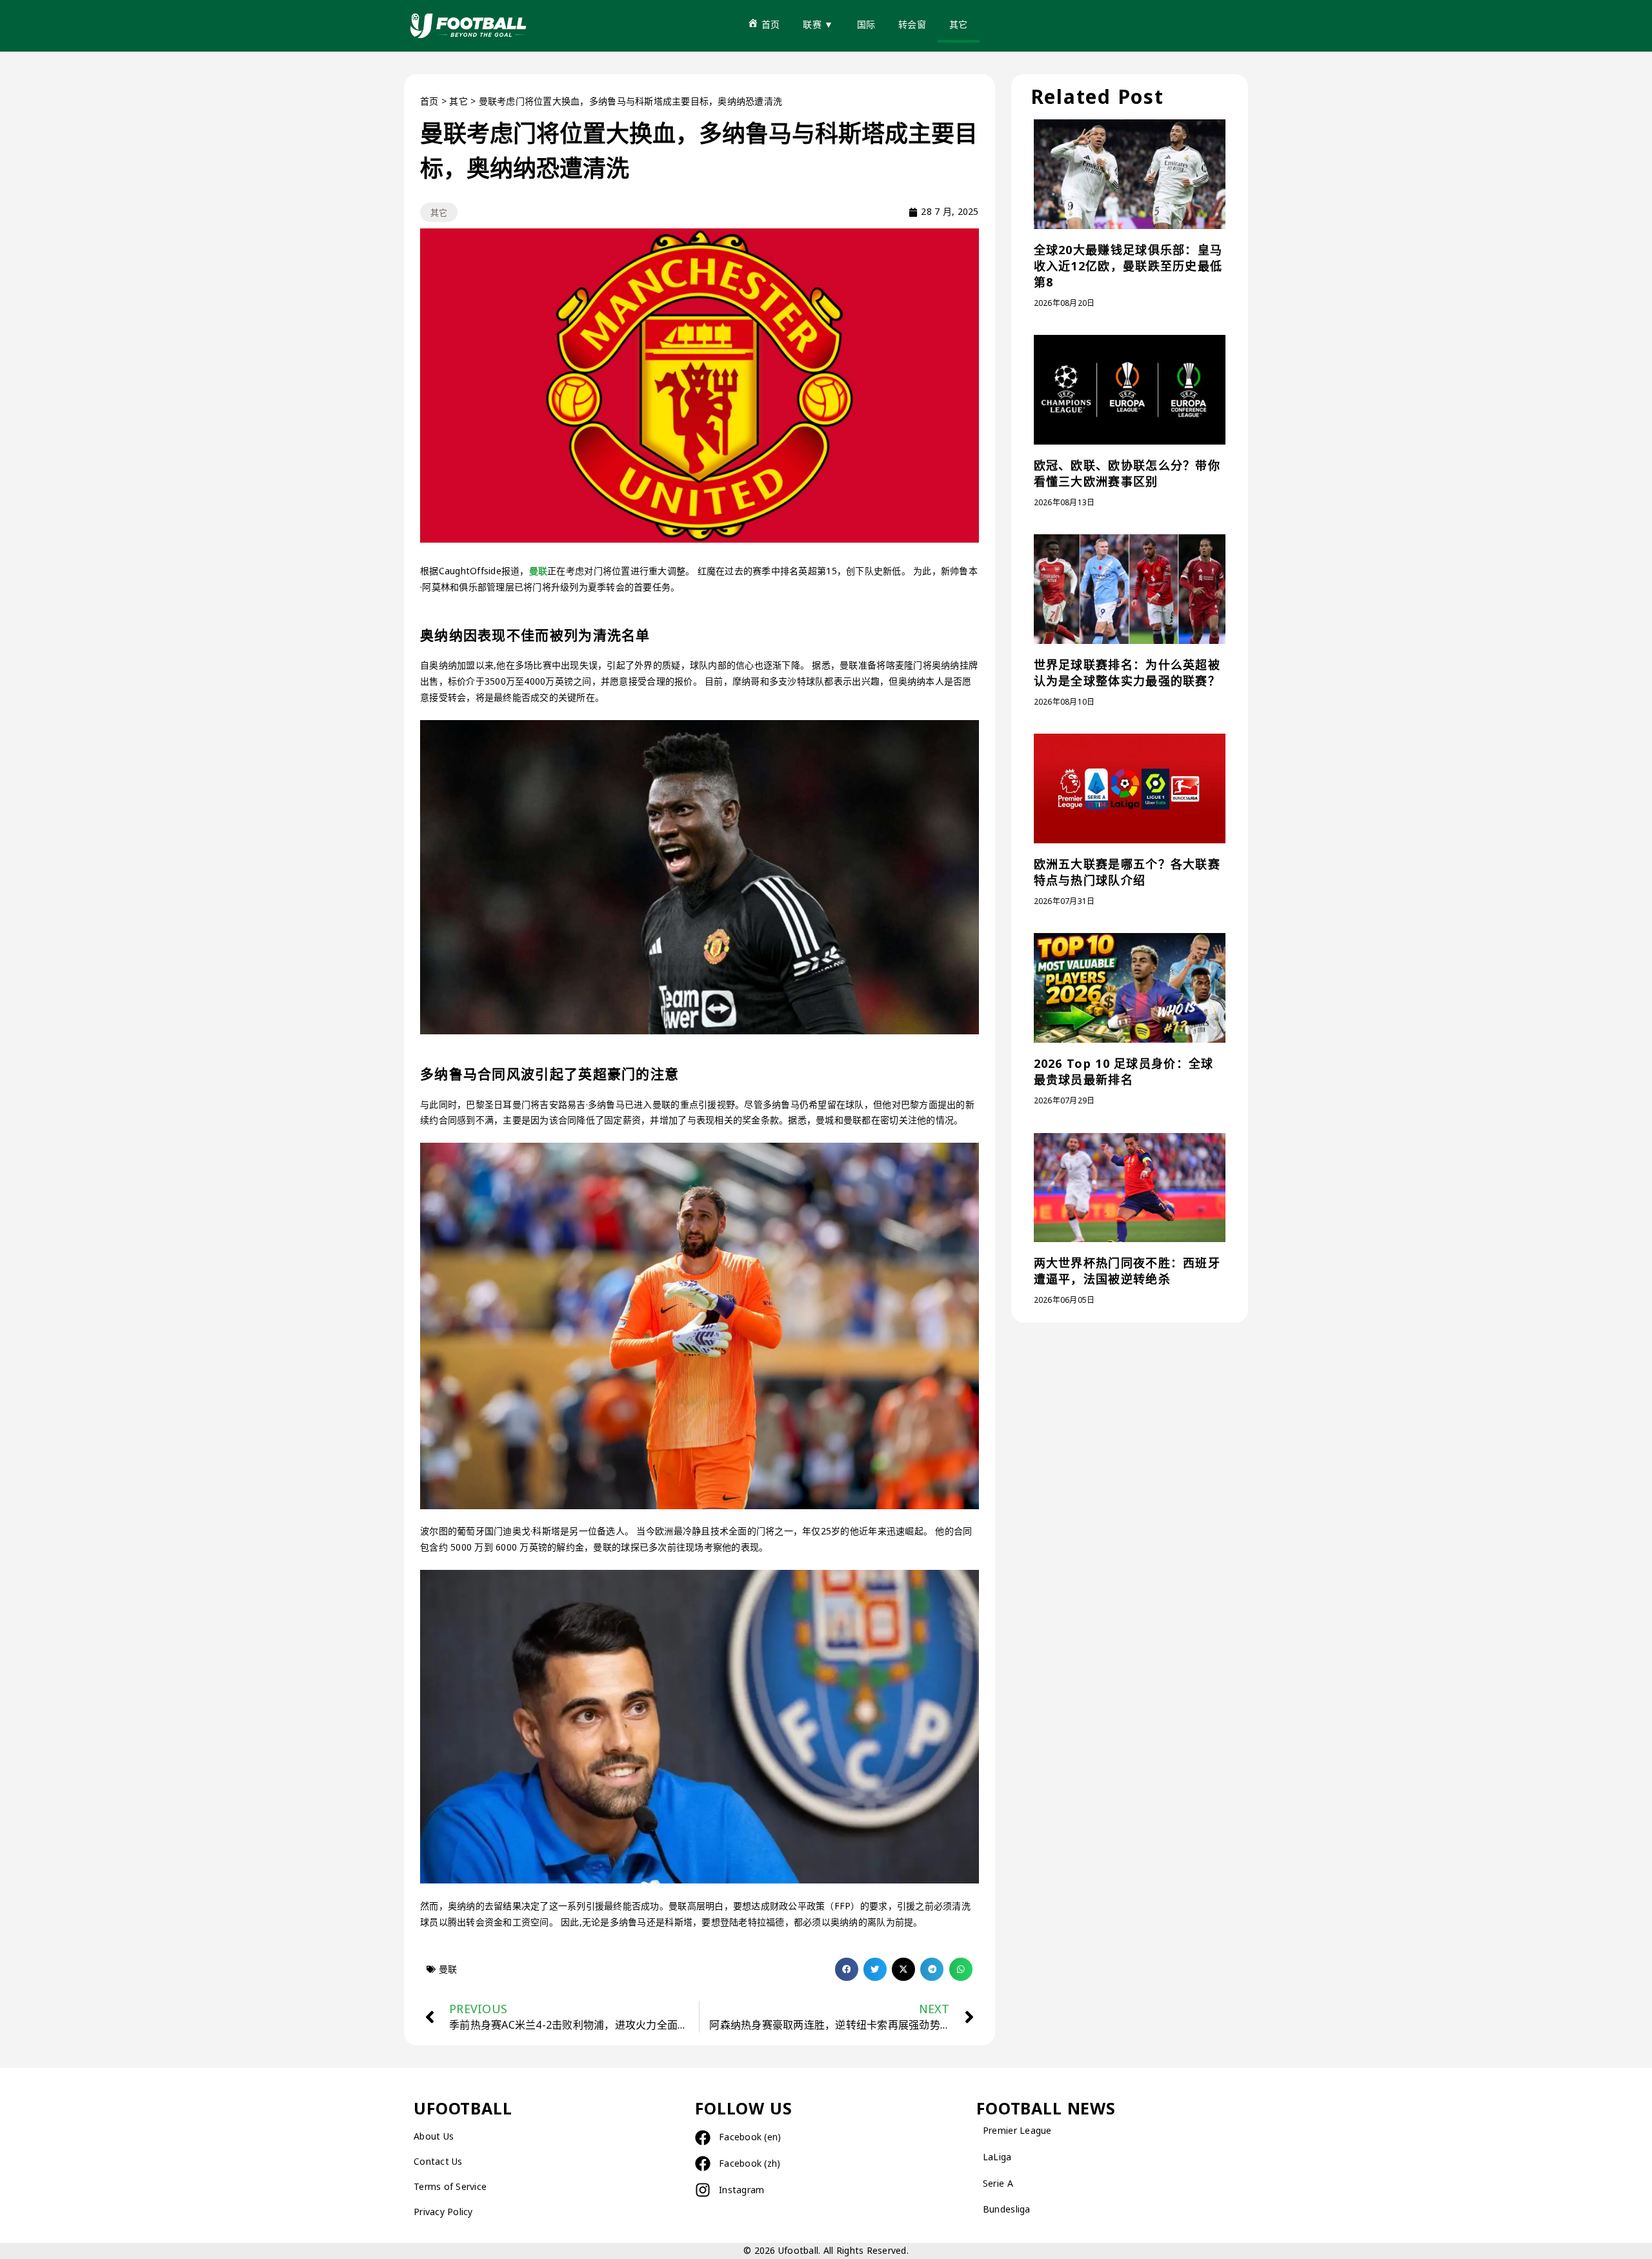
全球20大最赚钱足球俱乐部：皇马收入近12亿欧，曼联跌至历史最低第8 (1128, 266)
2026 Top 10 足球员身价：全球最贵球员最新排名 (1124, 1071)
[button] (847, 1969)
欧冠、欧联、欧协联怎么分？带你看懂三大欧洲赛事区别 (1127, 473)
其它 (458, 101)
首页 (429, 101)
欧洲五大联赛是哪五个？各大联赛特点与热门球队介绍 (1127, 872)
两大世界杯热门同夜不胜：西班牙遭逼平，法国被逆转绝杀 (1127, 1271)
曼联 (539, 571)
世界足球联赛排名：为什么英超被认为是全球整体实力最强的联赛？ (1127, 673)
